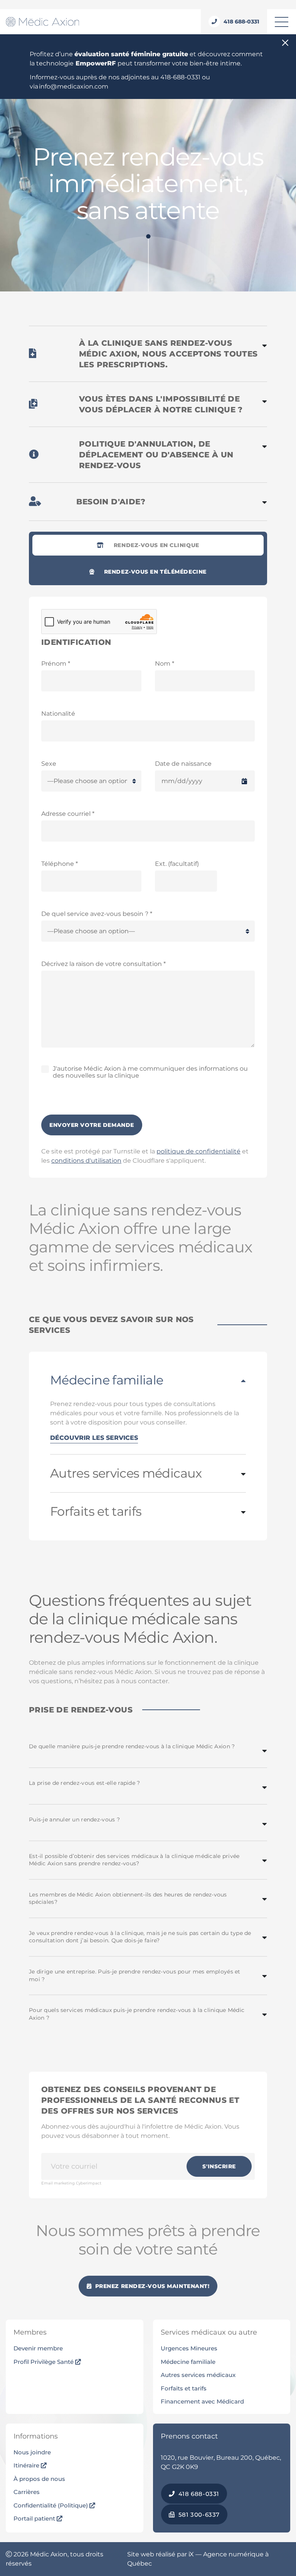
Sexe (49, 764)
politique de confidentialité (198, 1151)
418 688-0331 (198, 2494)
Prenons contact (189, 2436)
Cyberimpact (89, 2183)
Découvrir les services (94, 1438)
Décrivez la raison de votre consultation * (103, 964)
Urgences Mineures (189, 2348)
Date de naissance (183, 764)
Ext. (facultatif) (177, 864)
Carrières (27, 2492)
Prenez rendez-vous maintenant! (151, 2286)
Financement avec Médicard (202, 2401)
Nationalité (58, 714)
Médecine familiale (188, 2362)
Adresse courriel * (68, 814)
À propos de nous (39, 2479)
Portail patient (35, 2518)
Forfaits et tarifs (184, 2388)
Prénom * (56, 664)
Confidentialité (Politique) (51, 2505)
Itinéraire (27, 2465)
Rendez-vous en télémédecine (155, 572)
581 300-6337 (198, 2515)
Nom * (165, 664)
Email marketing (58, 2183)
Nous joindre (32, 2452)
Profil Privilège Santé (44, 2362)
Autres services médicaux (198, 2375)
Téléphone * (60, 864)
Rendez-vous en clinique (156, 545)
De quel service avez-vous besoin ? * (97, 914)
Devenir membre (38, 2348)
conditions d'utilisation (86, 1161)
